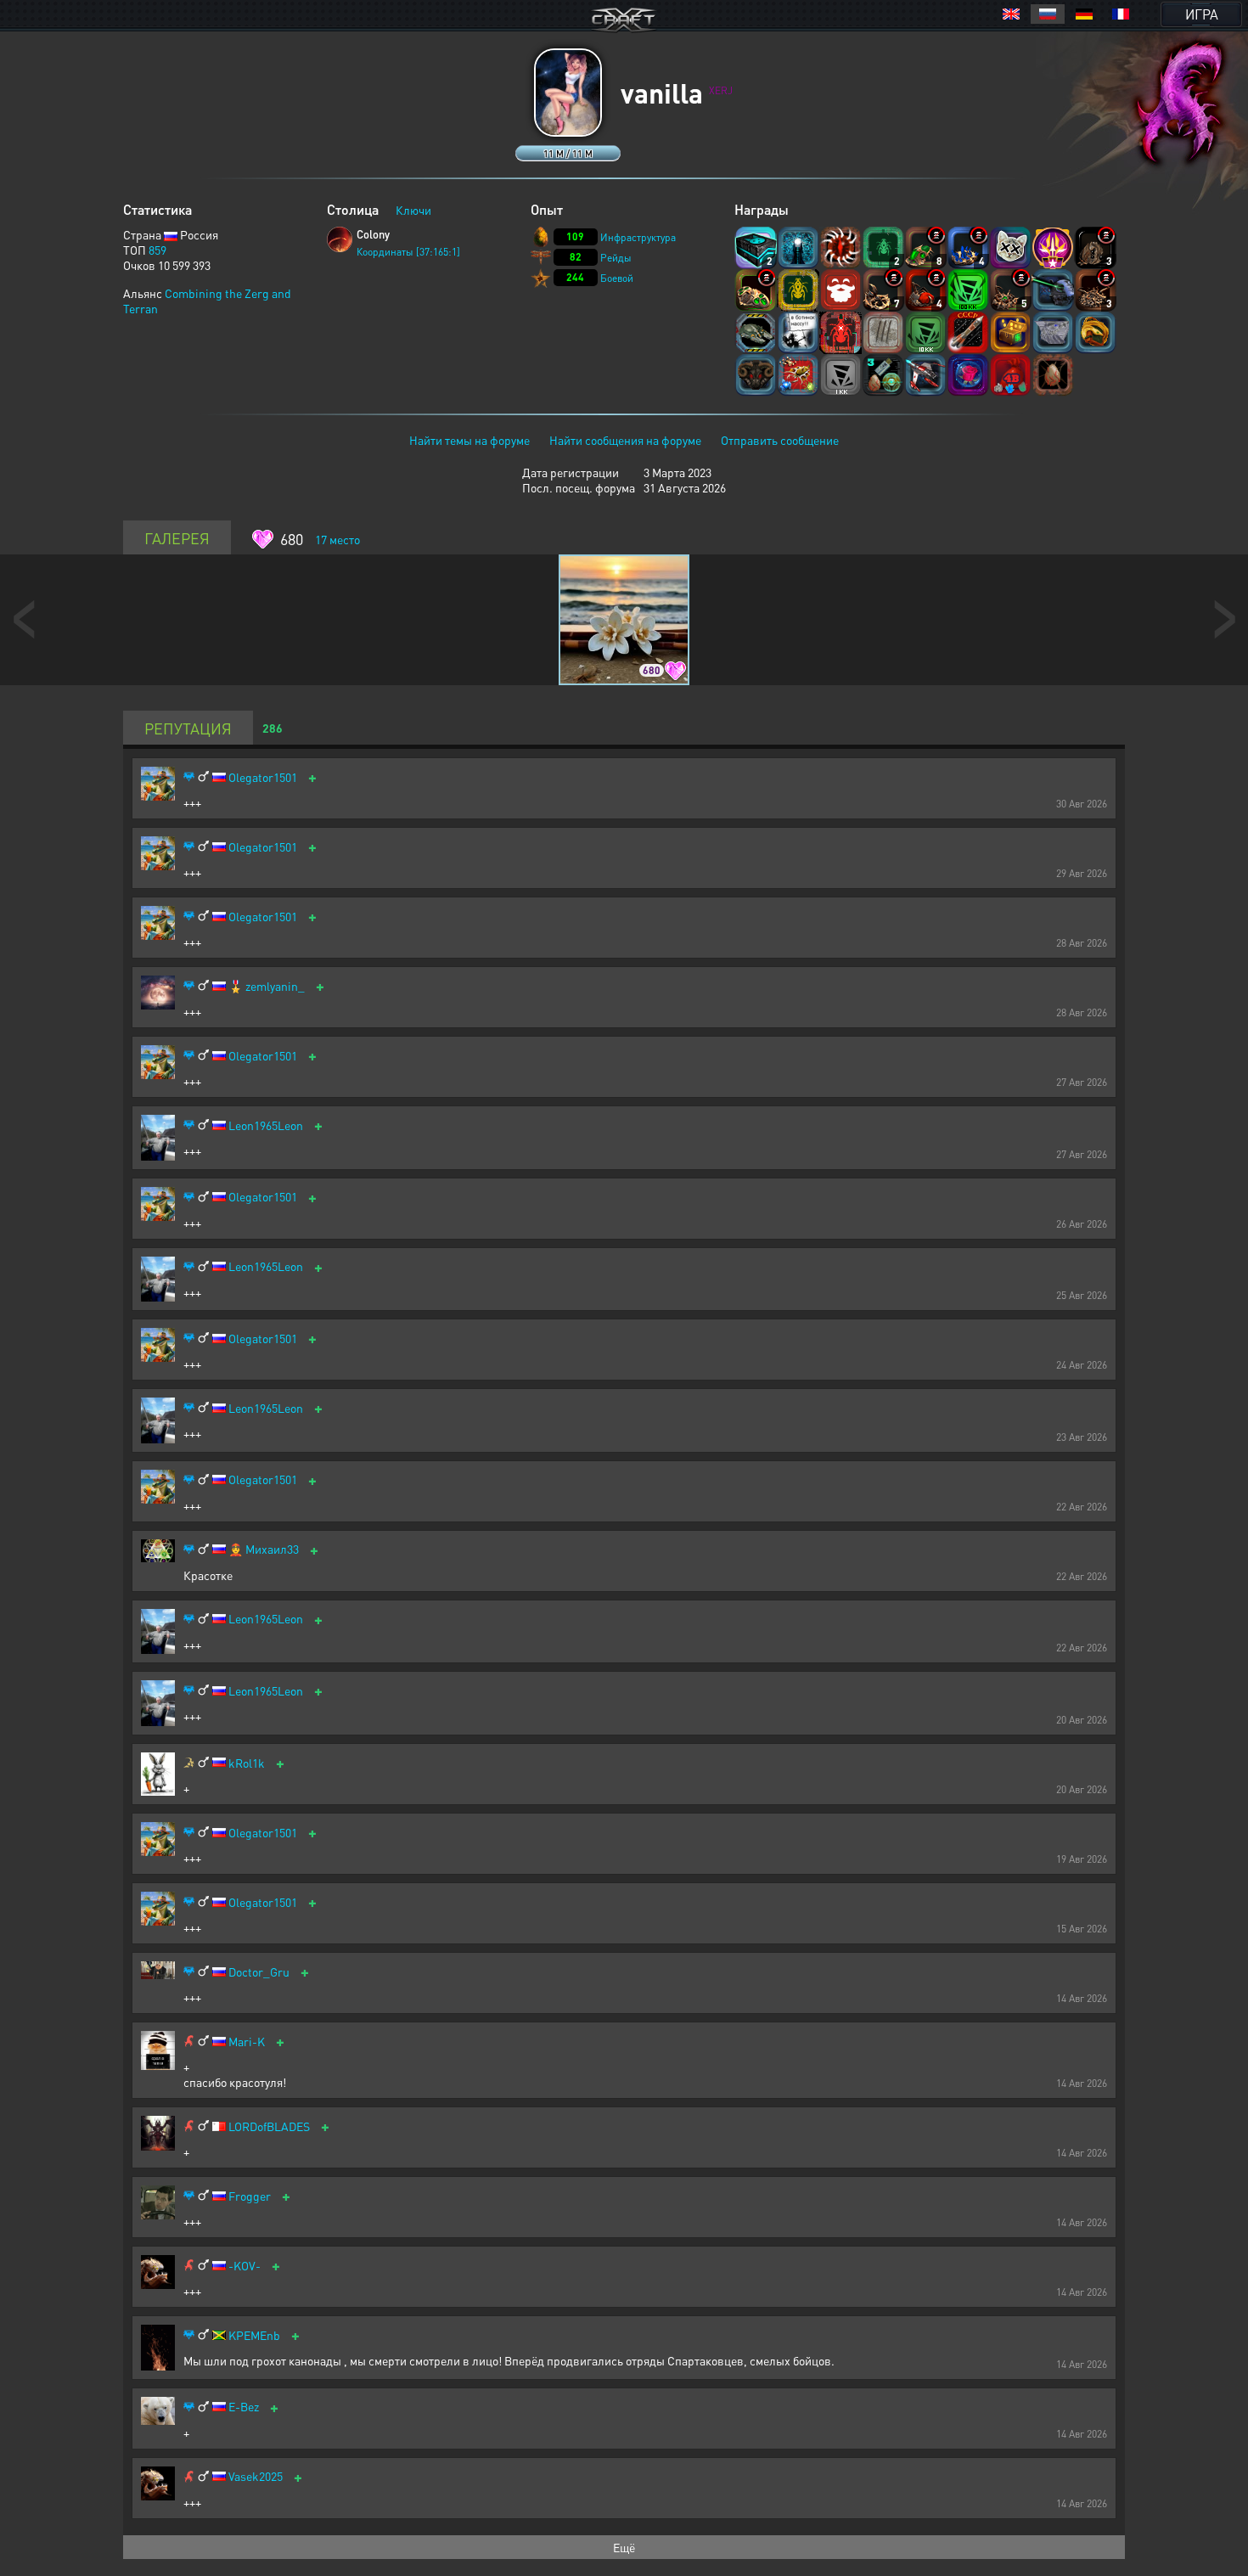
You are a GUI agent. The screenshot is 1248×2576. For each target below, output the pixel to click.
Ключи (413, 210)
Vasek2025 (256, 2476)
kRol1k (247, 1763)
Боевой (617, 278)
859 (157, 250)
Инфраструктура (638, 237)
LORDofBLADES (269, 2126)
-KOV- (245, 2266)
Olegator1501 (263, 777)
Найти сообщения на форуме (625, 440)
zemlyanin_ (275, 986)
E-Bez (244, 2407)
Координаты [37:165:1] (408, 252)
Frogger (250, 2196)
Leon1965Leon (266, 1125)
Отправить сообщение (780, 440)
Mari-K (247, 2042)
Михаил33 (272, 1549)
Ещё (624, 2547)
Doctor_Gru (259, 1972)
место (337, 539)
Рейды (616, 258)
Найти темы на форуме (469, 440)
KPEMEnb (254, 2335)
